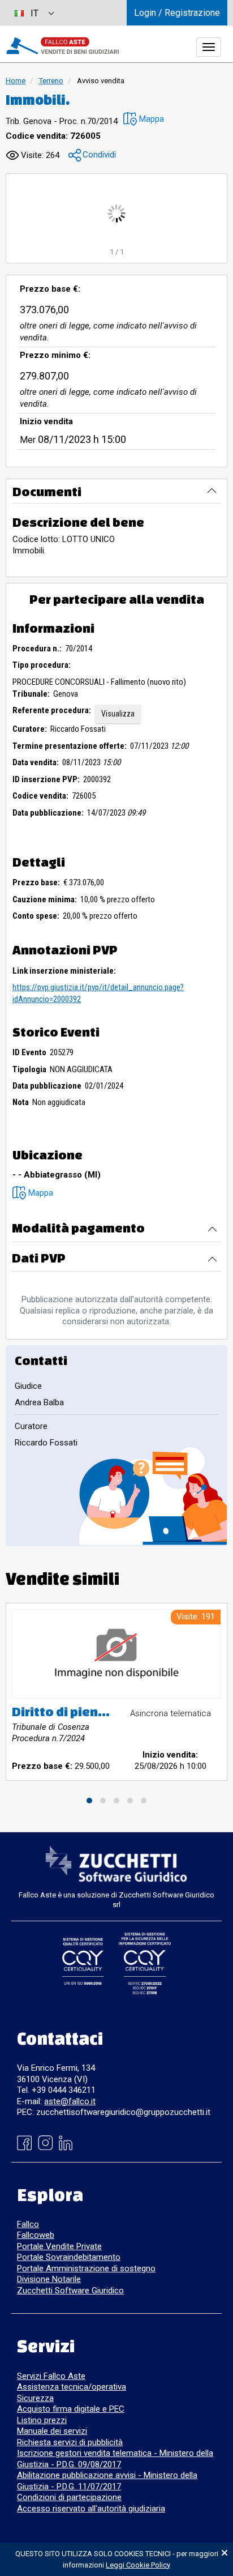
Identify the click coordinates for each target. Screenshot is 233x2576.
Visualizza (118, 714)
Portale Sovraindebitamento (69, 2257)
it (34, 13)
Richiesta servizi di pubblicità (70, 2442)
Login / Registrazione (177, 13)
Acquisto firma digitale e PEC (71, 2409)
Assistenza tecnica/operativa (72, 2387)
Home (16, 81)
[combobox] (34, 13)
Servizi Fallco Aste (51, 2376)
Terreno (51, 81)
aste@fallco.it (70, 2101)
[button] (144, 119)
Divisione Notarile (49, 2279)
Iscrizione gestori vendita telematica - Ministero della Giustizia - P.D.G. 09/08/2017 (115, 2459)
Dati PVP (39, 1258)
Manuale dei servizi (52, 2431)
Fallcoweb (36, 2235)
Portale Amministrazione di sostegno (86, 2268)
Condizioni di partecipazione (69, 2497)
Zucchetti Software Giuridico (70, 2291)
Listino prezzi (42, 2420)
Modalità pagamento (78, 1228)
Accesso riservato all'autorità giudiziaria (91, 2509)
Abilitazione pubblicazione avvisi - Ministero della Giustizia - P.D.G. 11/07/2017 (107, 2481)
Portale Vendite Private (59, 2246)
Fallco (28, 2224)
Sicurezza (35, 2398)
